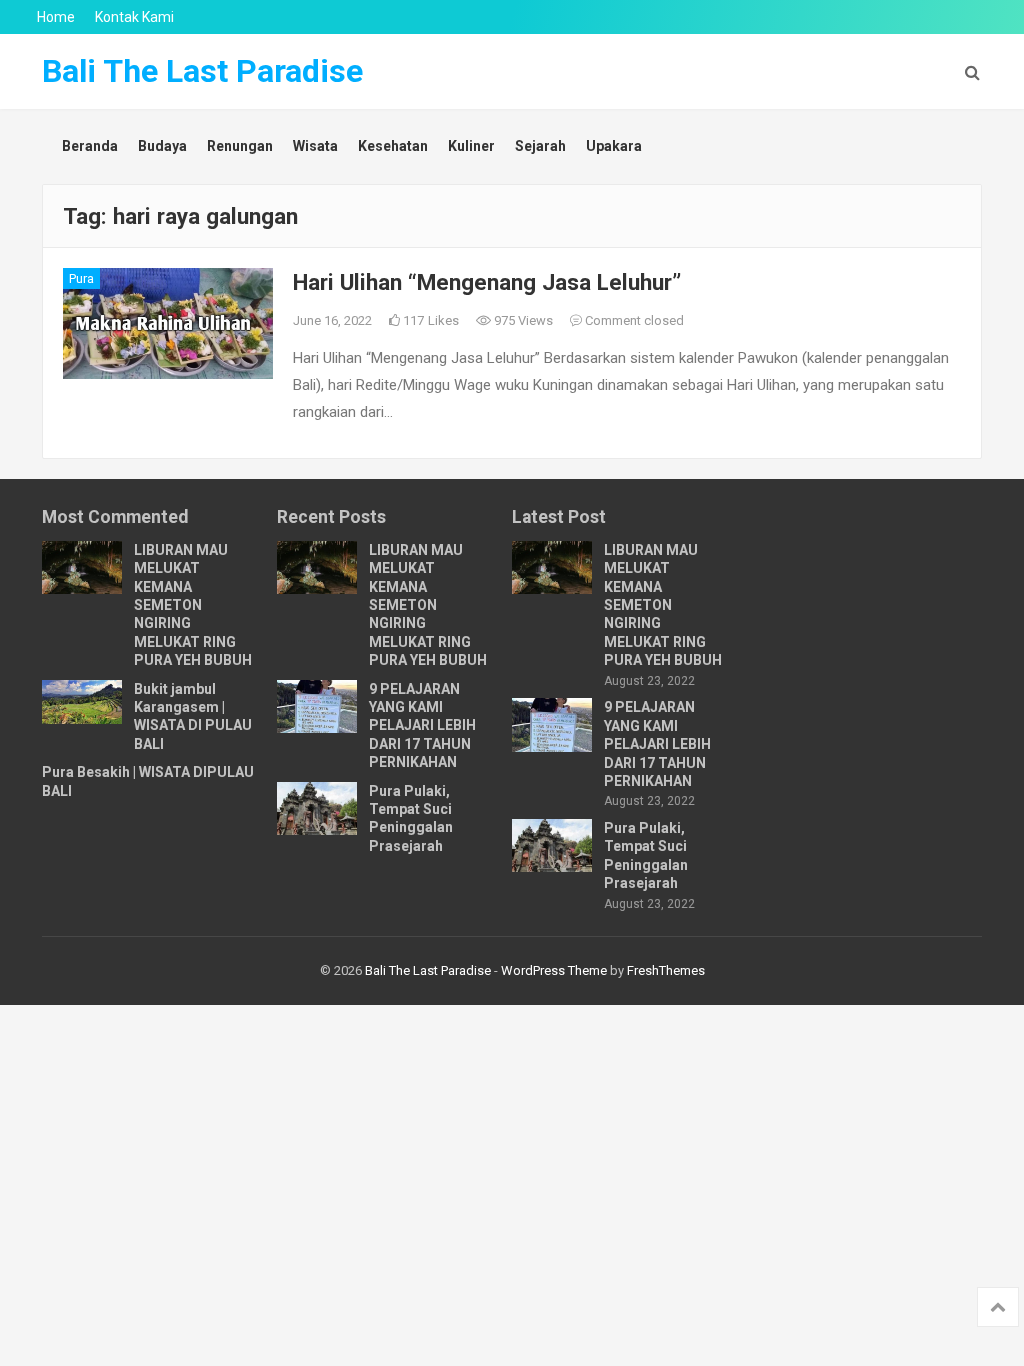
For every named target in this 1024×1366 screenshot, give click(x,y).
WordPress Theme (554, 970)
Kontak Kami (134, 17)
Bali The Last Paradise (202, 71)
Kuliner (471, 146)
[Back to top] (998, 1307)
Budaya (162, 146)
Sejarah (540, 146)
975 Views (522, 320)
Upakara (614, 146)
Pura (81, 278)
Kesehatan (393, 146)
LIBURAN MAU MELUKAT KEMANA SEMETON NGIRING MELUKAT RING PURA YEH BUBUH (193, 605)
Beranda (90, 146)
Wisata (315, 146)
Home (56, 17)
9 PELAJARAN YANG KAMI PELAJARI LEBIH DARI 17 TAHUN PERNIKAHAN (422, 726)
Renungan (240, 146)
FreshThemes (666, 970)
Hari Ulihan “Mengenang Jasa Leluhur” (487, 282)
